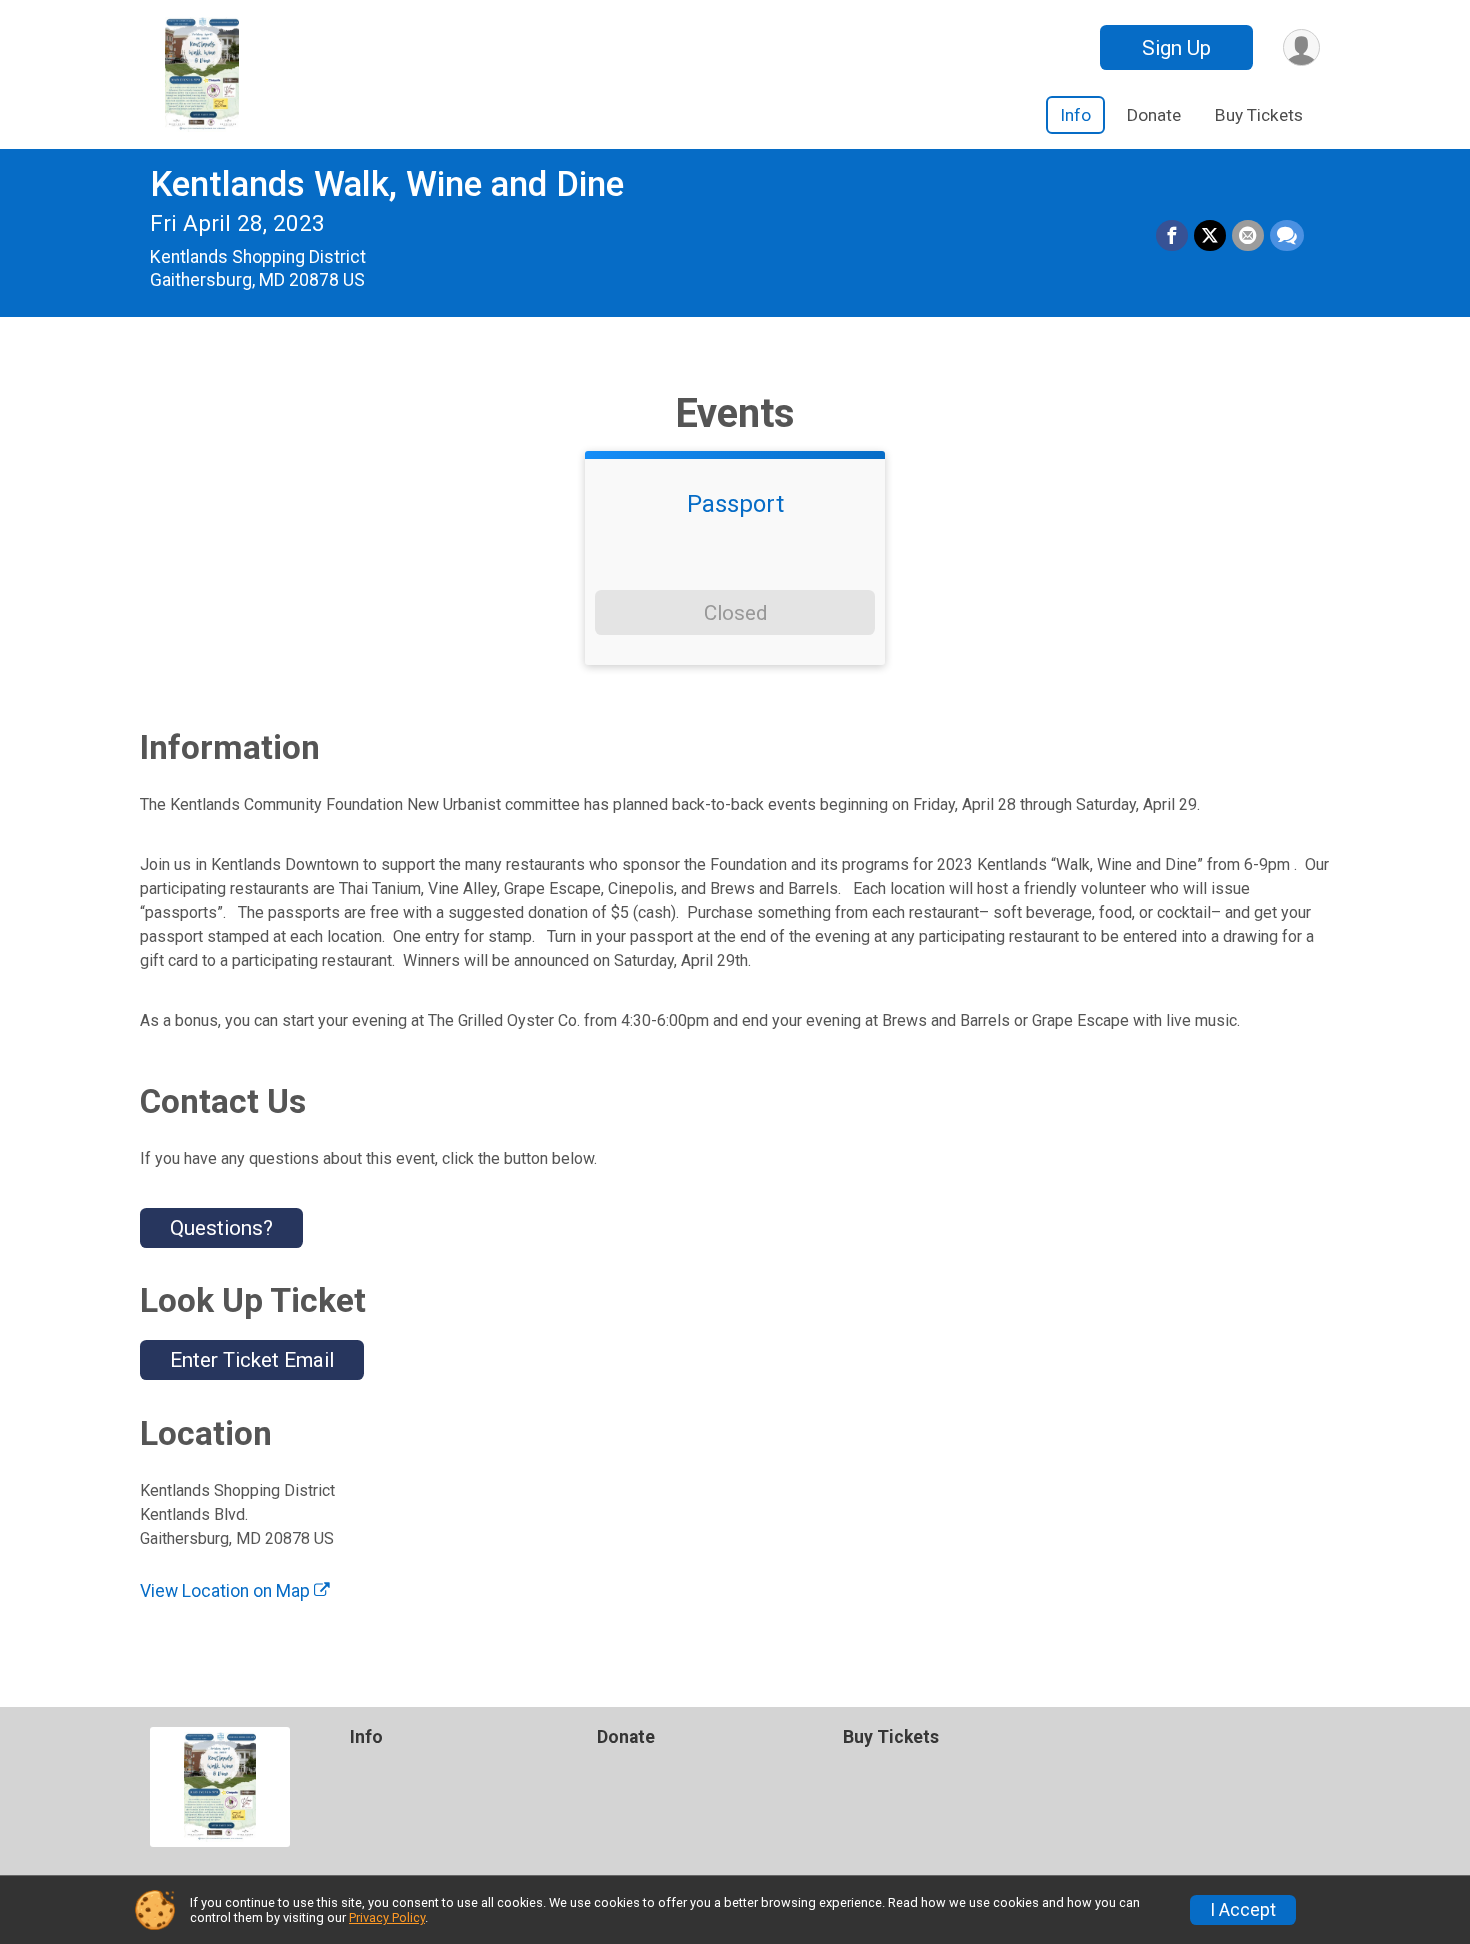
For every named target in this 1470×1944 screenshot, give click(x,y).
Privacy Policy (387, 1917)
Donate (1154, 115)
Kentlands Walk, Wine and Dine (387, 184)
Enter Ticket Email (252, 1360)
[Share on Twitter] (1210, 236)
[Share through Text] (1287, 236)
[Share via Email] (1248, 236)
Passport (735, 504)
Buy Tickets (1259, 115)
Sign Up (1176, 48)
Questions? (221, 1228)
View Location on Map (227, 1591)
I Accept (1243, 1910)
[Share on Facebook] (1172, 236)
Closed (735, 613)
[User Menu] (1301, 47)
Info (1075, 115)
